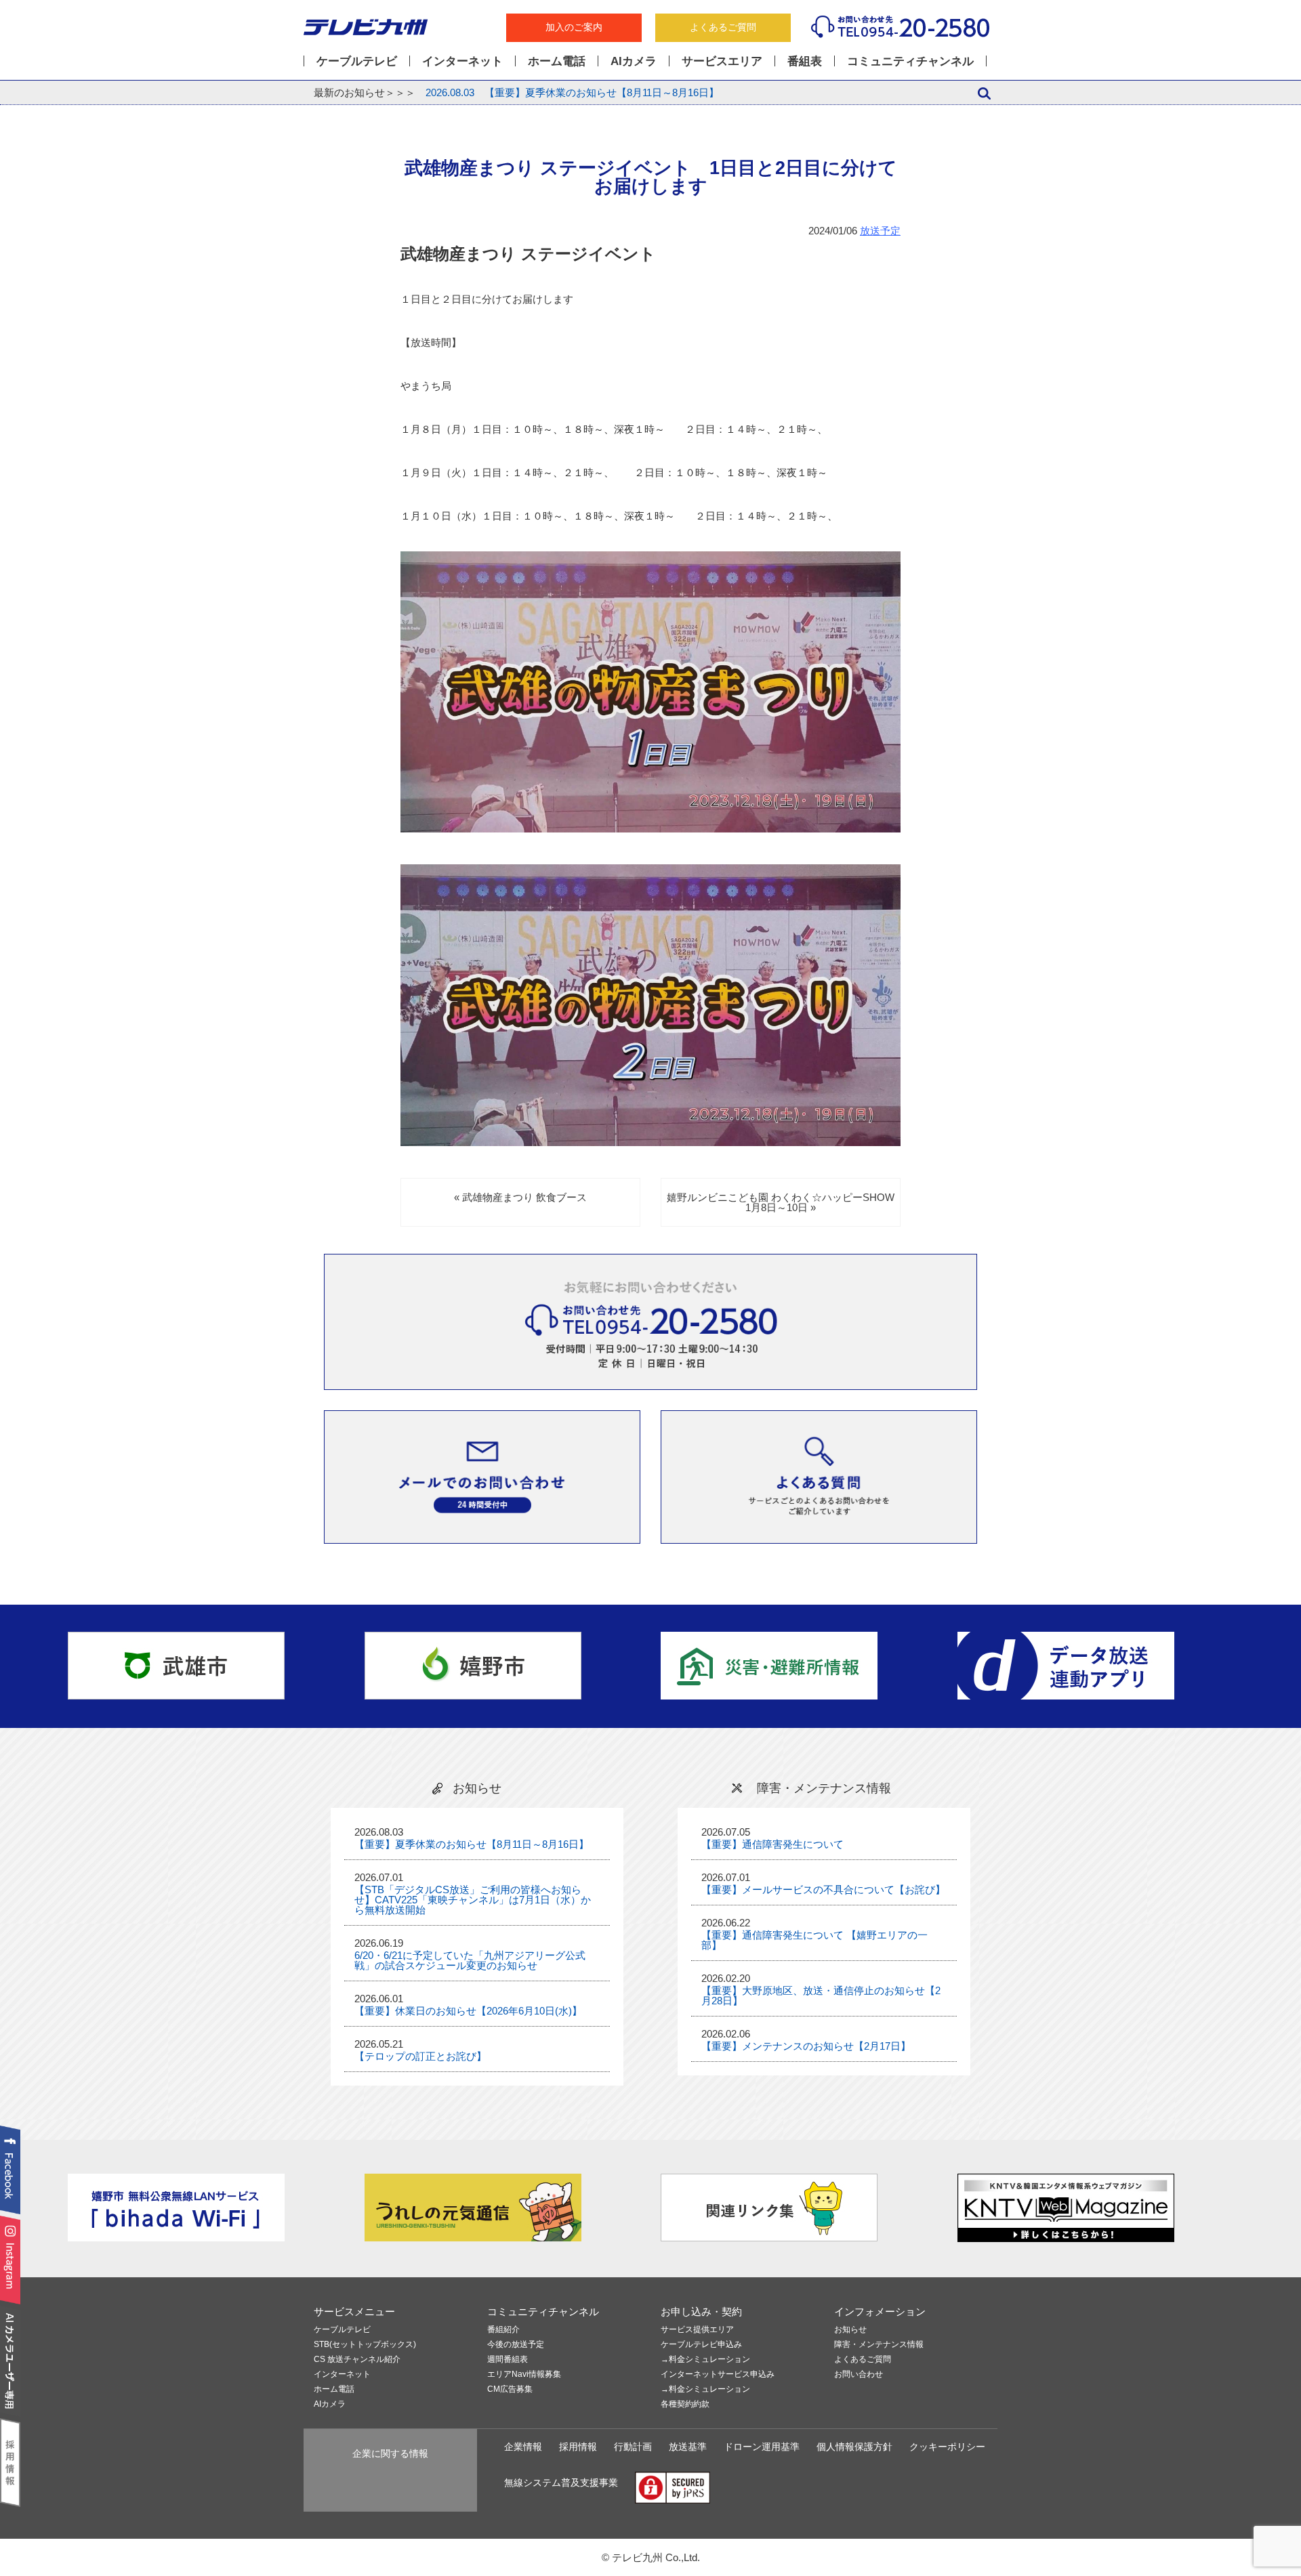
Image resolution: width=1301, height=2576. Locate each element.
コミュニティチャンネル (910, 61)
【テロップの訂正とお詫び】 (420, 2056)
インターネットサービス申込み (718, 2374)
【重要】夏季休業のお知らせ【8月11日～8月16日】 (572, 92)
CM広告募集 (510, 2389)
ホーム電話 (557, 61)
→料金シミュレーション (705, 2360)
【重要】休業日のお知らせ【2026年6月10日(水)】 (468, 2011)
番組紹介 (503, 2330)
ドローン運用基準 (762, 2447)
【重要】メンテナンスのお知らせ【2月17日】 (806, 2046)
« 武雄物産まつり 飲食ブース (520, 1197)
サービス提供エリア (697, 2330)
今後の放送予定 (516, 2345)
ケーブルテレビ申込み (701, 2345)
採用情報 (578, 2447)
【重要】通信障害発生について (772, 1844)
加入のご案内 (574, 27)
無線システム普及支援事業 (561, 2483)
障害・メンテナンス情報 (879, 2345)
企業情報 (523, 2447)
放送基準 (688, 2447)
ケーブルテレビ (357, 61)
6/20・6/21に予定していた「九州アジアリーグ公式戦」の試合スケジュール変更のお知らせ (470, 1960)
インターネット (462, 61)
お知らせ (850, 2330)
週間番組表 (508, 2360)
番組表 (805, 61)
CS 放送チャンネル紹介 (357, 2360)
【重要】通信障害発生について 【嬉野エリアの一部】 (814, 1940)
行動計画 (633, 2447)
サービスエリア (722, 61)
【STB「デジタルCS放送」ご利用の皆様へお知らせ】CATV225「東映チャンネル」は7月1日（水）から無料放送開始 (473, 1900)
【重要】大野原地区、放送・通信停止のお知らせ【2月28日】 (821, 1996)
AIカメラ (634, 61)
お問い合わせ (859, 2374)
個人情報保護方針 (854, 2447)
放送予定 (880, 231)
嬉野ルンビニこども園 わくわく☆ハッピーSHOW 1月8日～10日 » (786, 1202)
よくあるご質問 (723, 27)
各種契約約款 (685, 2404)
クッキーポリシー (947, 2447)
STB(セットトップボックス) (365, 2345)
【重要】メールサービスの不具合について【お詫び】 (823, 1889)
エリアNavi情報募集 (524, 2374)
